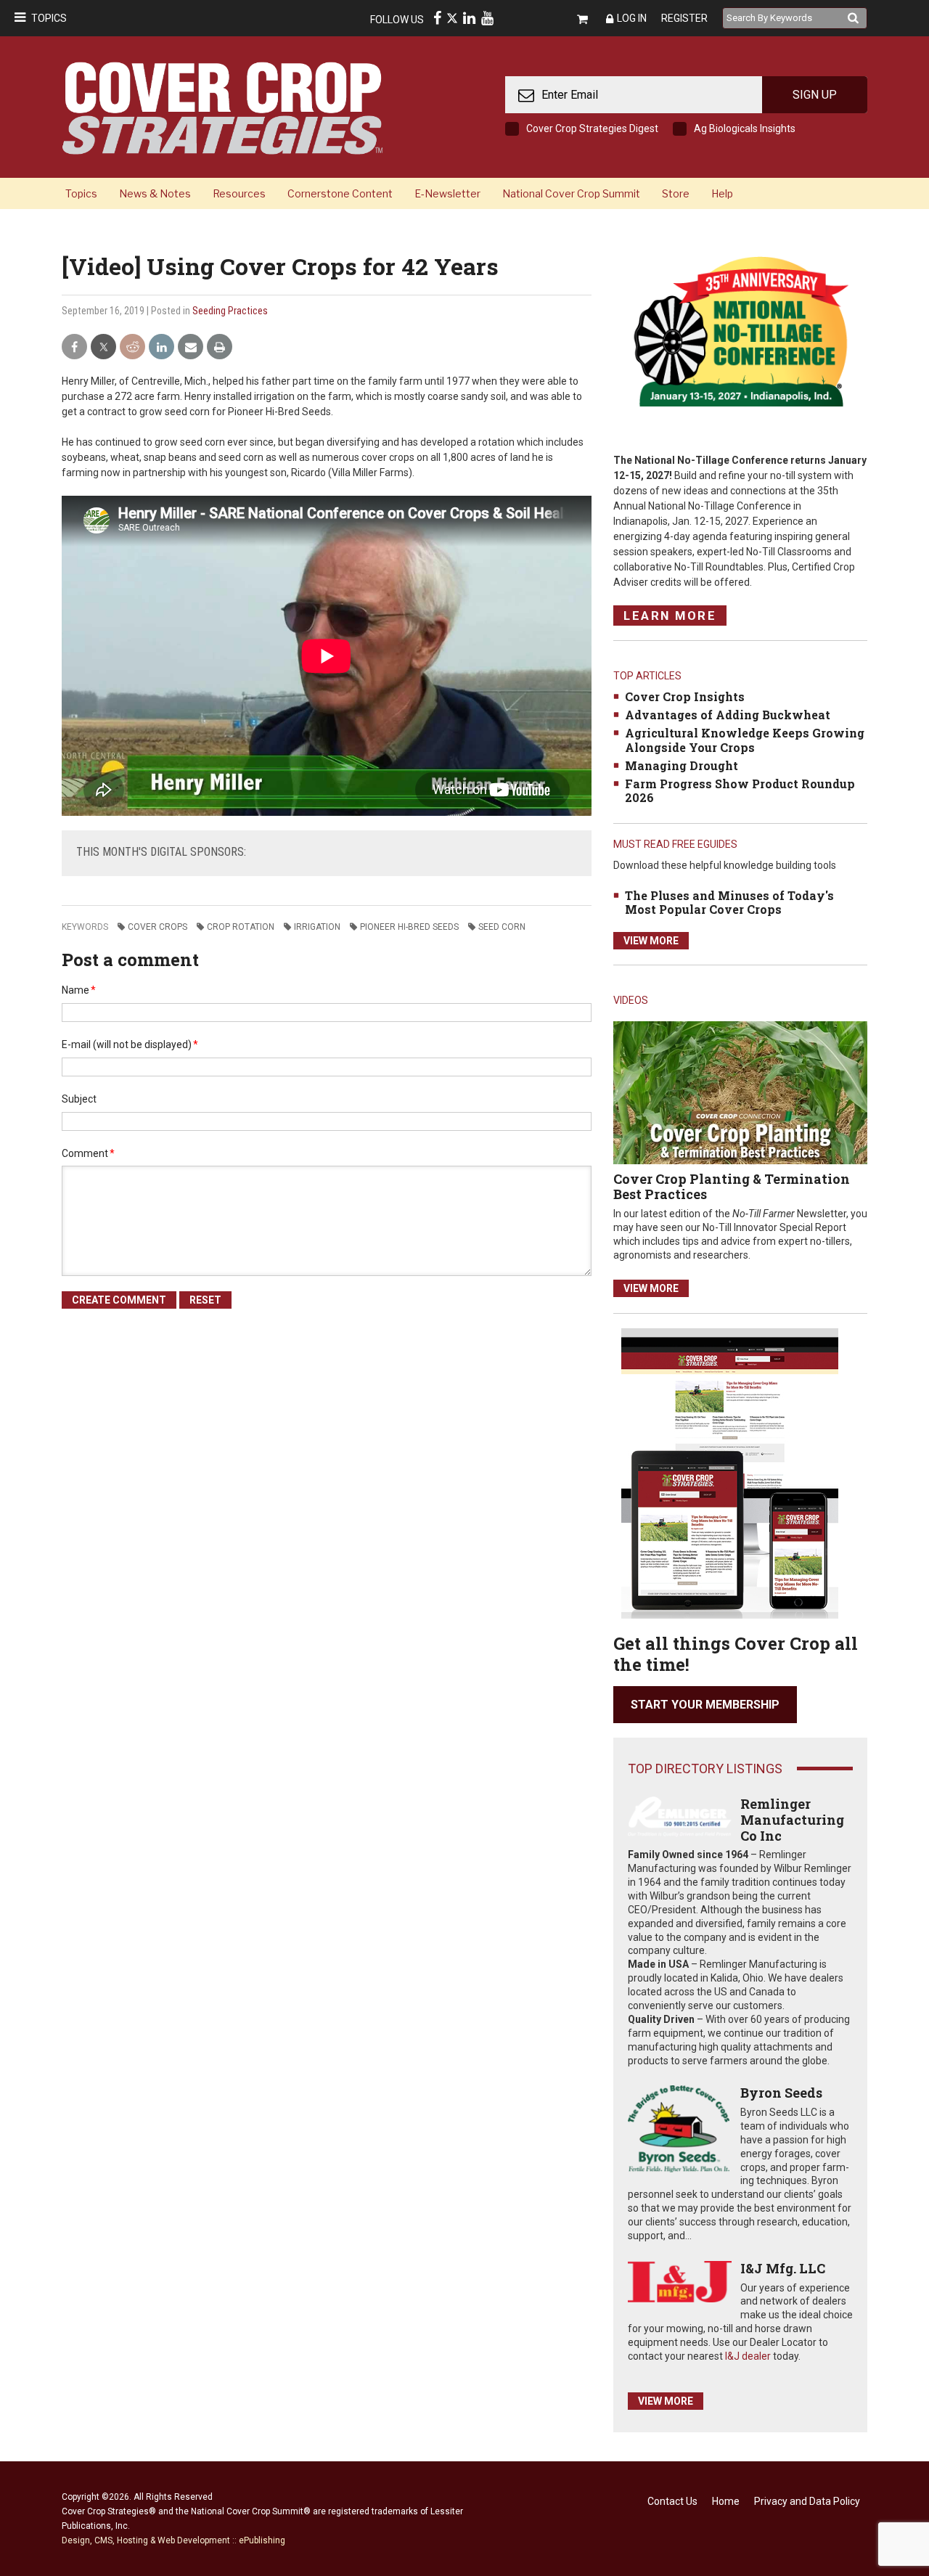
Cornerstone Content (340, 193)
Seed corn (502, 927)
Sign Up (815, 95)
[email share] (191, 347)
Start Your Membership (705, 1705)
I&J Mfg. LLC (783, 2268)
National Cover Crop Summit (571, 193)
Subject (79, 1099)
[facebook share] (74, 347)
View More (651, 941)
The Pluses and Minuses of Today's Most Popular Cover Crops (729, 902)
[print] (220, 347)
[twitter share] (103, 347)
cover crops (157, 927)
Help (722, 193)
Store (676, 193)
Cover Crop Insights (685, 696)
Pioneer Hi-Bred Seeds (409, 927)
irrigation (317, 927)
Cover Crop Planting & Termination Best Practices (732, 1187)
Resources (239, 193)
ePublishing (262, 2540)
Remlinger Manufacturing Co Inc (792, 1819)
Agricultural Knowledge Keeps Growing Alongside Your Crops (745, 740)
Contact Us (672, 2501)
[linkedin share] (161, 347)
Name (79, 990)
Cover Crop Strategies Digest (592, 128)
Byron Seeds (781, 2093)
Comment (88, 1153)
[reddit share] (132, 347)
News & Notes (155, 193)
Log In (632, 18)
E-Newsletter (447, 193)
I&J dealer (748, 2356)
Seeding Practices (230, 311)
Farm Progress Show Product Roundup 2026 (740, 790)
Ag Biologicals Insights (745, 128)
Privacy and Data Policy (807, 2501)
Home (726, 2501)
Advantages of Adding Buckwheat (728, 715)
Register (684, 18)
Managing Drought (682, 765)
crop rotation (241, 927)
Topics (49, 18)
